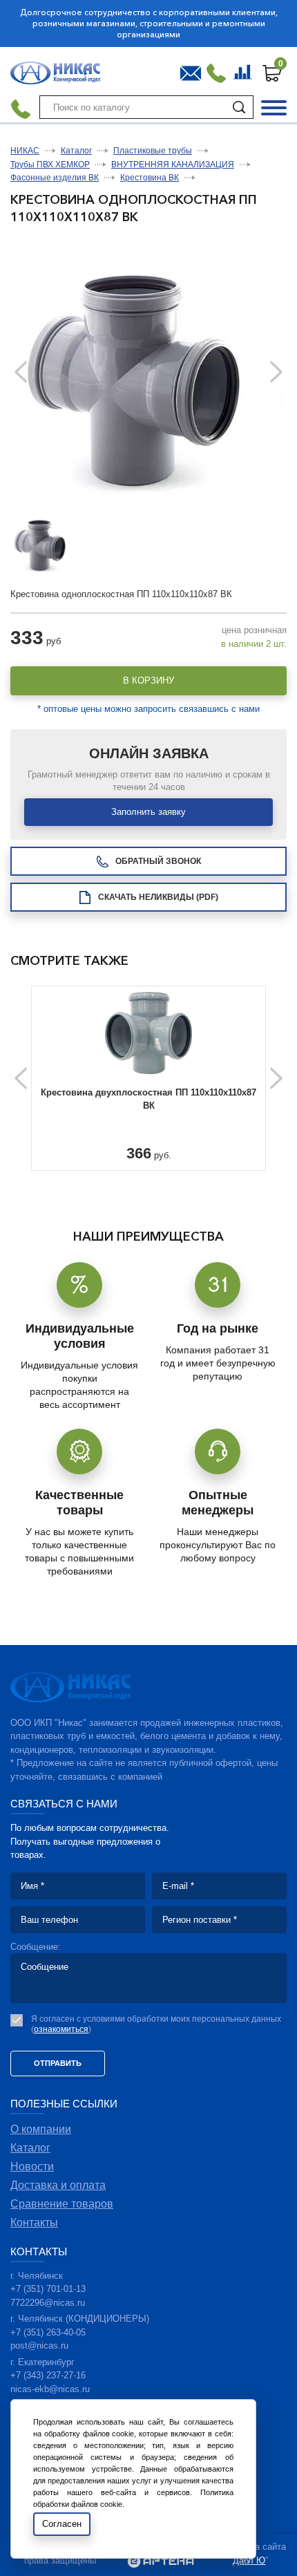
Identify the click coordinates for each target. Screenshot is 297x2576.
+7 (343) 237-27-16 (48, 2375)
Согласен (62, 2524)
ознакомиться (61, 2029)
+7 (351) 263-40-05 (48, 2332)
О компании (41, 2129)
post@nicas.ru (39, 2345)
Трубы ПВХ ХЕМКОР (50, 164)
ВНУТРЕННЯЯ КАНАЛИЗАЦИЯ (173, 164)
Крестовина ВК (150, 178)
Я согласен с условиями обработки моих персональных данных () (156, 2024)
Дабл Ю (249, 2560)
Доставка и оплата (58, 2185)
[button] (276, 372)
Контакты (34, 2222)
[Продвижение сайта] (161, 2563)
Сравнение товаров (244, 70)
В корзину (148, 680)
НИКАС (25, 151)
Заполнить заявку (148, 812)
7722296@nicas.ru (48, 2303)
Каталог (76, 151)
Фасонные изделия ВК (55, 178)
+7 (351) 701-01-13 (48, 2289)
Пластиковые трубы (153, 151)
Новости (32, 2166)
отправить (58, 2063)
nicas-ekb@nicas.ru (50, 2389)
